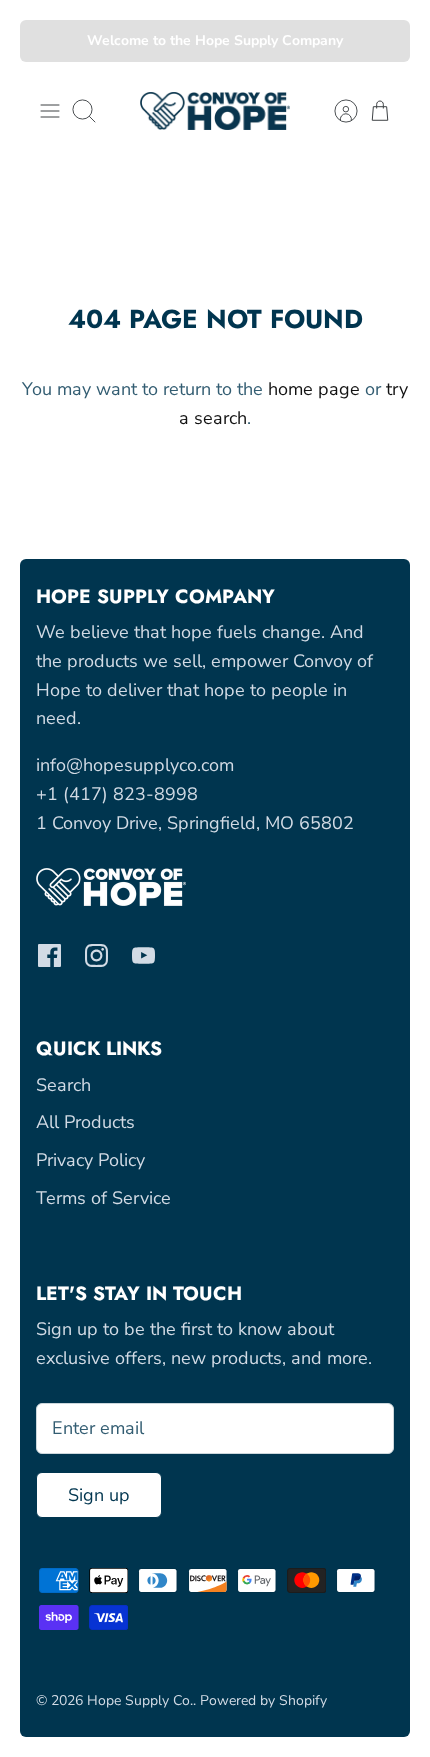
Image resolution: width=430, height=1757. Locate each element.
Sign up (99, 1495)
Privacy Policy (90, 1160)
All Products (85, 1122)
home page (314, 389)
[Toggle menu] (50, 111)
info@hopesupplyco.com (135, 765)
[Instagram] (96, 955)
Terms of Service (103, 1198)
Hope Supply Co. (140, 1700)
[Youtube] (143, 955)
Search (63, 1085)
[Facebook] (49, 955)
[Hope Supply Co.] (215, 111)
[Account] (336, 111)
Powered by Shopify (263, 1700)
